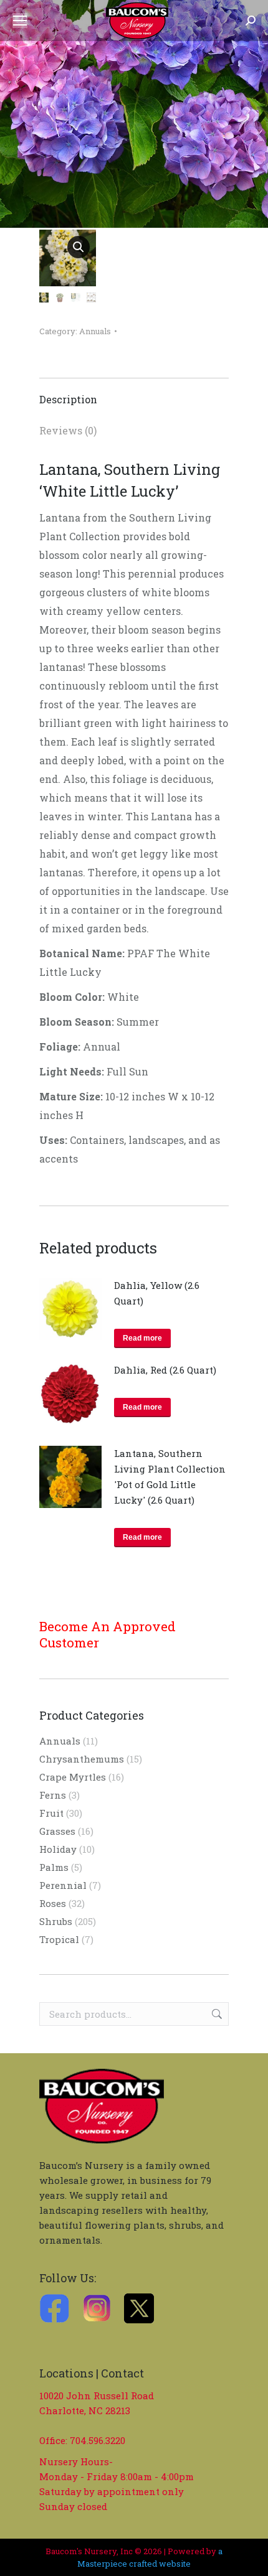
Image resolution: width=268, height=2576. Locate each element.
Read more (142, 1338)
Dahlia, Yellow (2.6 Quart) (157, 1293)
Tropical (59, 1939)
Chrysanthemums (82, 1759)
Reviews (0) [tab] (68, 430)
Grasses (57, 1831)
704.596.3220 (98, 2440)
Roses (53, 1903)
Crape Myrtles (73, 1777)
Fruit (51, 1813)
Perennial (63, 1885)
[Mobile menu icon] (20, 21)
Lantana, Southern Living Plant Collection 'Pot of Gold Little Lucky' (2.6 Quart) (170, 1477)
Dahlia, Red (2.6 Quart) (165, 1370)
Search (216, 2014)
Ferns (53, 1795)
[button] (79, 247)
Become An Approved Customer (108, 1634)
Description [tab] (68, 399)
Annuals (95, 331)
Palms (54, 1867)
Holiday (58, 1849)
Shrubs (56, 1921)
